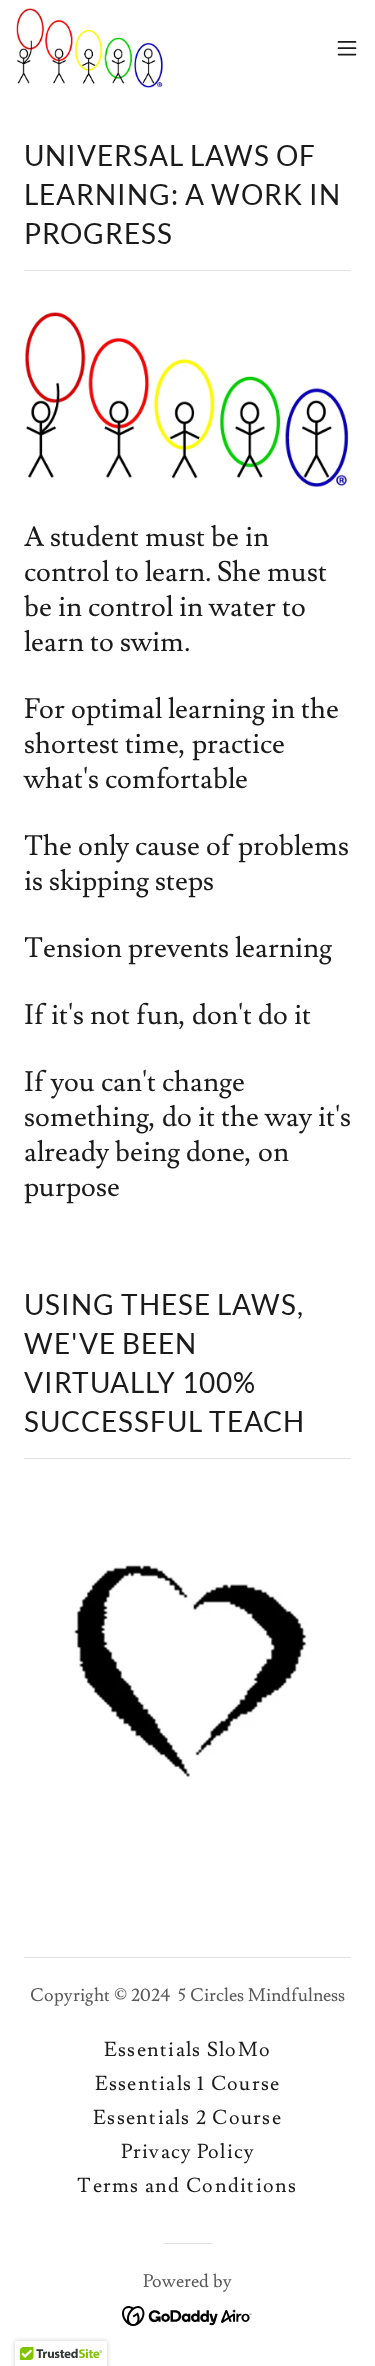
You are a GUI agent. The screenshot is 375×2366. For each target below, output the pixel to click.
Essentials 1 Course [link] (188, 2084)
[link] (90, 48)
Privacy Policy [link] (188, 2152)
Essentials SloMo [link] (187, 2050)
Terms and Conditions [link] (187, 2186)
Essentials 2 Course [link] (187, 2118)
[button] (347, 48)
